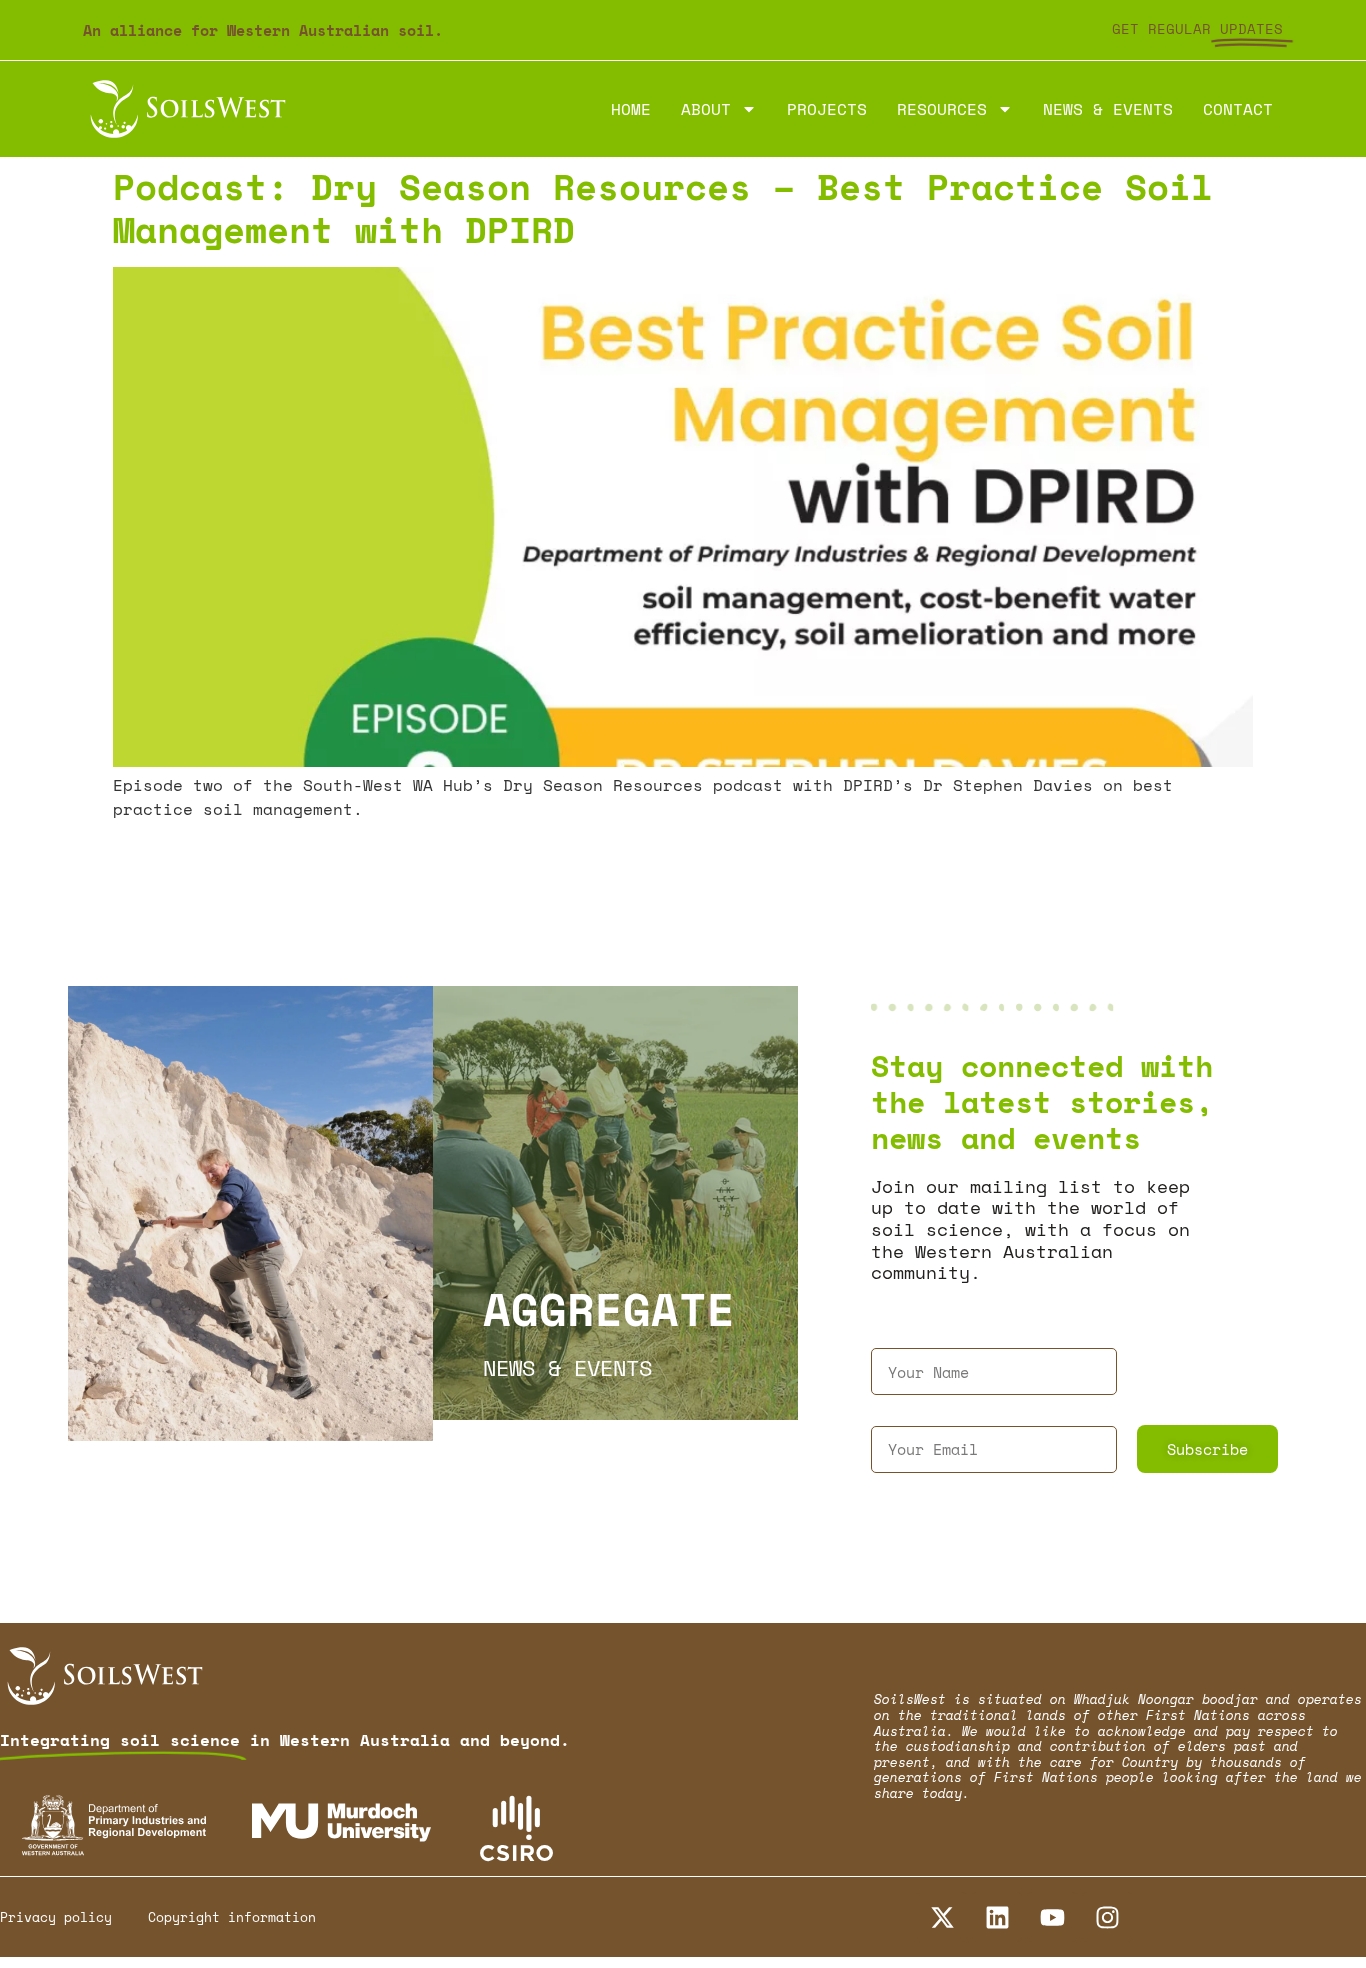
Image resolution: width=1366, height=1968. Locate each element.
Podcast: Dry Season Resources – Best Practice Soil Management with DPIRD (663, 208)
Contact (1238, 109)
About (706, 109)
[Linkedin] (997, 1917)
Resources (942, 109)
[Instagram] (1107, 1917)
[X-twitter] (942, 1917)
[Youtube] (1052, 1917)
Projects (827, 109)
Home (631, 109)
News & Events (1108, 109)
